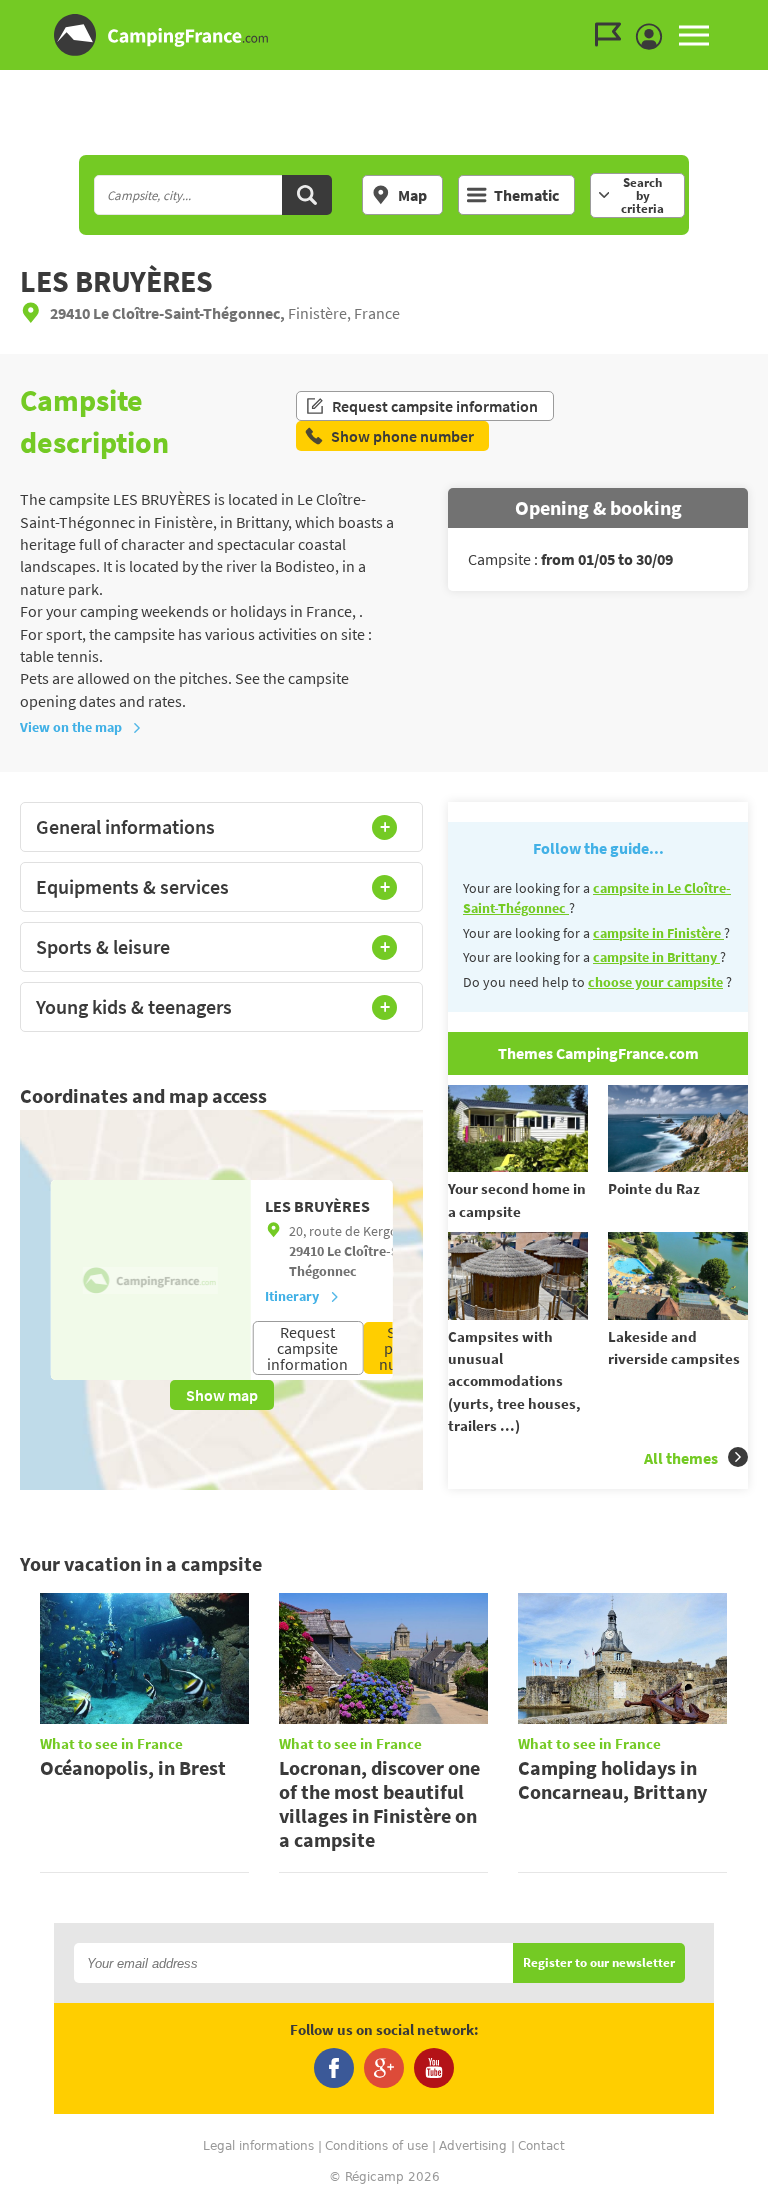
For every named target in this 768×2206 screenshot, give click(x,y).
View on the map (71, 727)
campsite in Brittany (656, 957)
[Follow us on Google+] (384, 2068)
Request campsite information (435, 406)
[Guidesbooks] (613, 35)
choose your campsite (655, 982)
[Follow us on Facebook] (334, 2068)
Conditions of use (376, 2146)
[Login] (654, 37)
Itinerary (292, 1296)
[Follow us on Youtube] (434, 2068)
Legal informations (258, 2146)
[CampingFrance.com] (384, 35)
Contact (541, 2146)
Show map (222, 1395)
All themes (681, 1458)
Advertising (473, 2146)
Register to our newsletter (599, 1963)
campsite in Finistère (658, 933)
